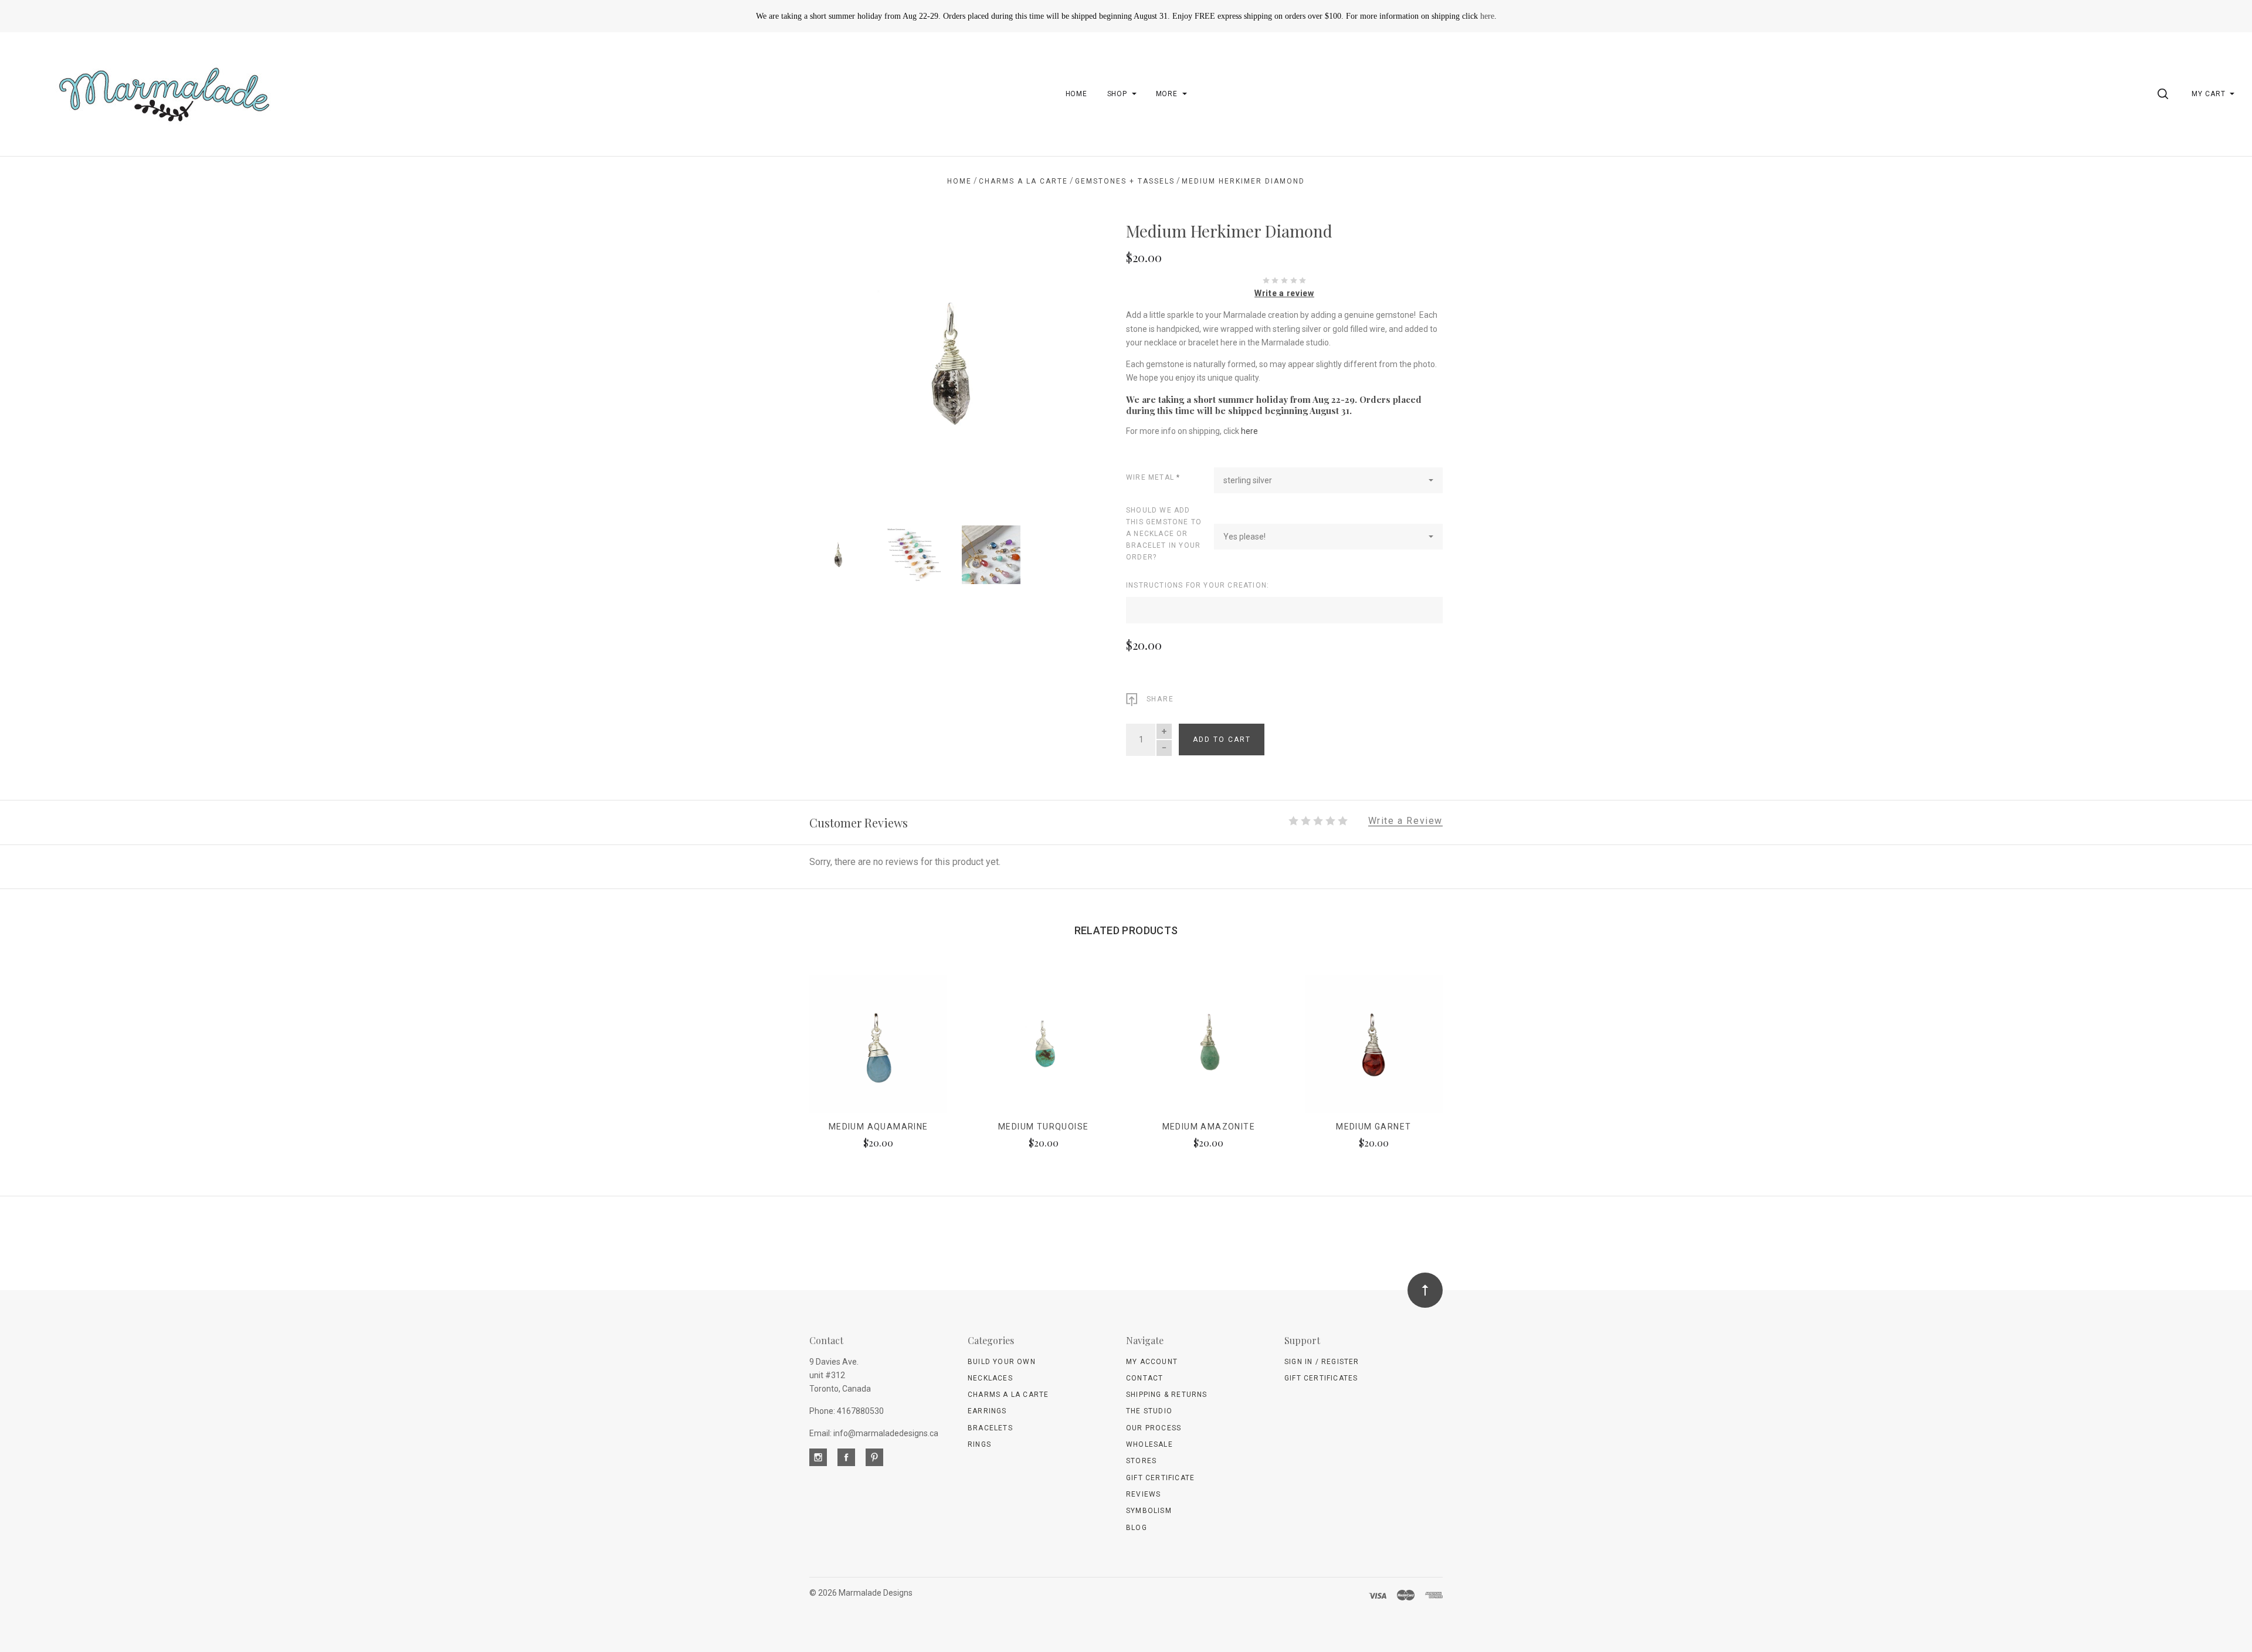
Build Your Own (1002, 1362)
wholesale (1149, 1444)
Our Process (1154, 1428)
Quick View (878, 1049)
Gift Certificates (1321, 1378)
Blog (1137, 1528)
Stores (1141, 1461)
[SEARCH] (2165, 94)
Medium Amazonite (1209, 1127)
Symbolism (1149, 1511)
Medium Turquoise (1043, 1127)
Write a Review (1405, 821)
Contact (1144, 1378)
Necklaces (990, 1378)
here (1487, 16)
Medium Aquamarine (879, 1127)
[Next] (1064, 360)
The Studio (1149, 1411)
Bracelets (990, 1428)
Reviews (1143, 1494)
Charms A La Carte (1008, 1395)
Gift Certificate (1160, 1478)
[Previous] (842, 360)
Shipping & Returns (1167, 1395)
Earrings (987, 1411)
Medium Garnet (1373, 1127)
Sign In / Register (1322, 1362)
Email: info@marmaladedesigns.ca (874, 1433)
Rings (979, 1444)
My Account (1152, 1362)
